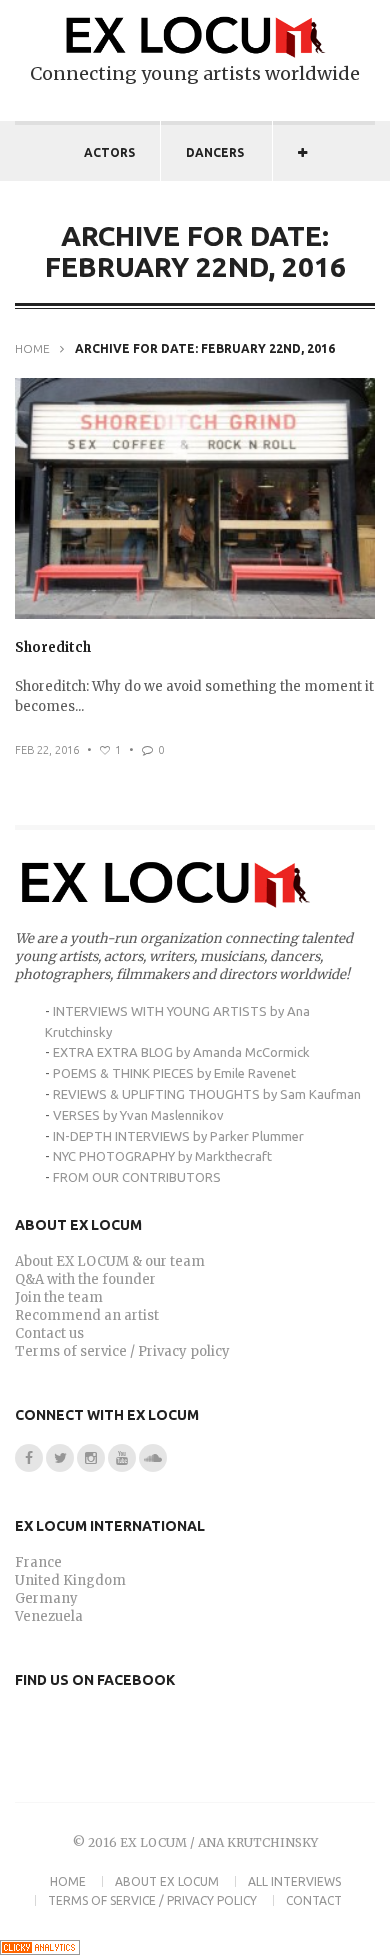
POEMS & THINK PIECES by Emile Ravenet (174, 1073)
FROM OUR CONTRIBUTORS (137, 1177)
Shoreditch (53, 647)
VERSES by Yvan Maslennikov (138, 1115)
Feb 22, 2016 (47, 750)
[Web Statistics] (40, 1950)
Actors (109, 152)
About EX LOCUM (167, 1881)
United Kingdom (70, 1580)
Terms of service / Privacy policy (122, 1351)
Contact (314, 1900)
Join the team (59, 1297)
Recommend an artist (87, 1315)
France (38, 1562)
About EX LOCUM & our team (110, 1261)
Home (32, 348)
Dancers (215, 152)
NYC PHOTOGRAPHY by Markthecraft (162, 1156)
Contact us (49, 1333)
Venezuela (49, 1616)
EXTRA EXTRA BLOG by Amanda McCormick (181, 1052)
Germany (46, 1598)
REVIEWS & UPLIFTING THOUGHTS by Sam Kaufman (207, 1094)
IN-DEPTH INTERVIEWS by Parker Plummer (178, 1136)
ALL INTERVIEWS (294, 1881)
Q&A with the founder (85, 1279)
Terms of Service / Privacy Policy (152, 1900)
